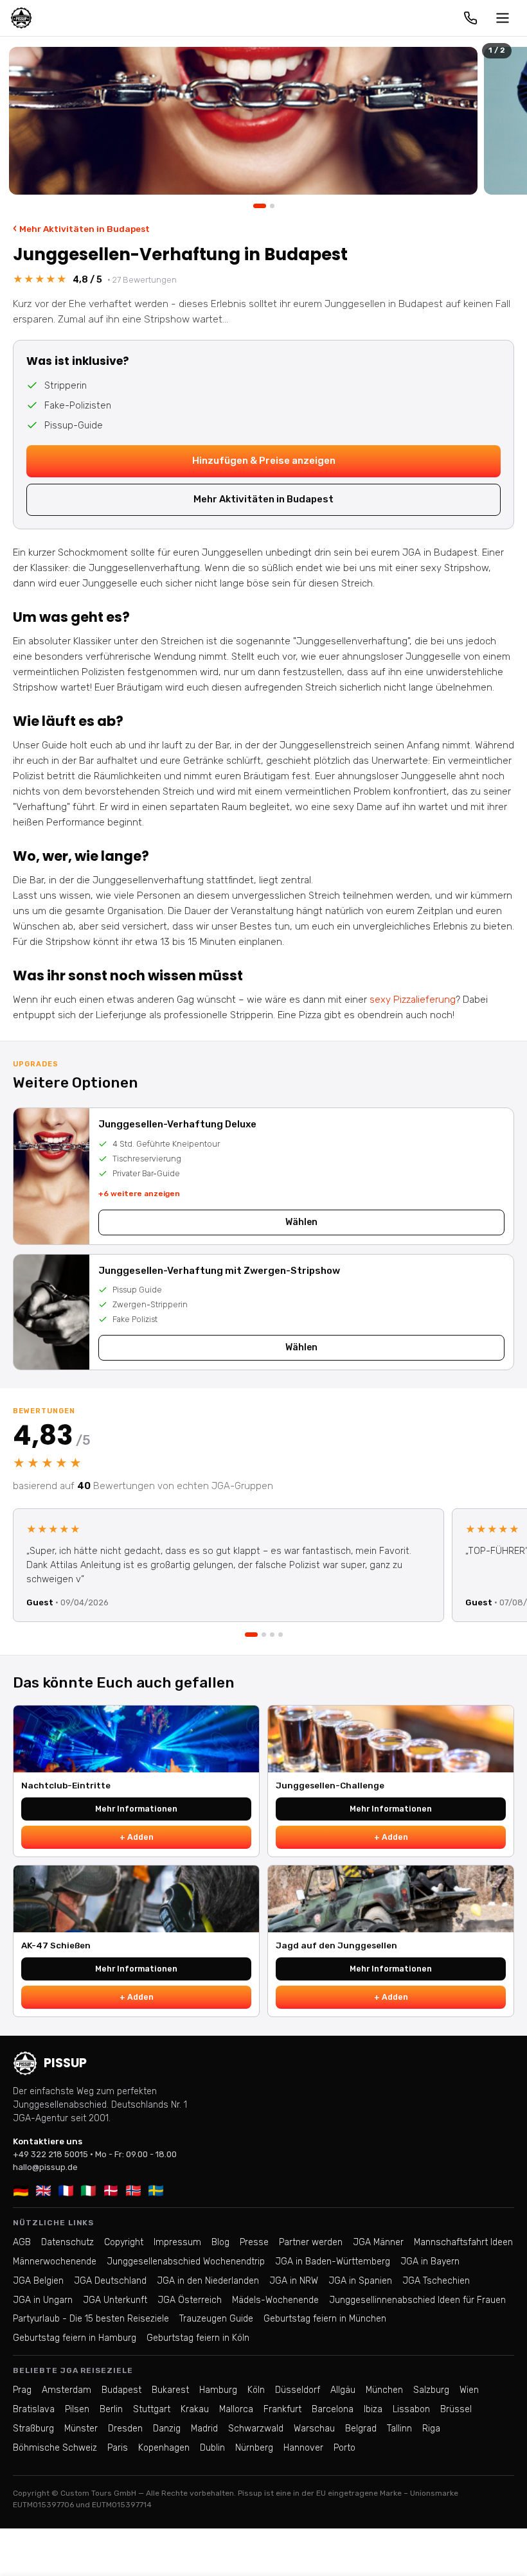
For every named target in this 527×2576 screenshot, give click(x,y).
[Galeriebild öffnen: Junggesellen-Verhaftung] (243, 121)
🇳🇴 (133, 2191)
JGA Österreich (190, 2300)
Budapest (121, 2390)
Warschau (314, 2429)
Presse (254, 2242)
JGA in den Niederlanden (208, 2281)
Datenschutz (67, 2242)
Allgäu (343, 2390)
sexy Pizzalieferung (413, 1000)
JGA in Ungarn (43, 2300)
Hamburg (218, 2390)
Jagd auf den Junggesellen (336, 1945)
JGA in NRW (294, 2281)
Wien (469, 2390)
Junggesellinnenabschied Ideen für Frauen (417, 2300)
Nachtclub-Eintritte (66, 1785)
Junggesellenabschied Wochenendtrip (186, 2262)
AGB (22, 2242)
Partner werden (311, 2242)
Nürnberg (254, 2448)
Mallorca (236, 2409)
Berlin (111, 2409)
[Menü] (503, 18)
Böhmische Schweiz (55, 2448)
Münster (81, 2429)
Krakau (195, 2409)
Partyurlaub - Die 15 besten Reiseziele (91, 2319)
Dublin (212, 2448)
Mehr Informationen (136, 1809)
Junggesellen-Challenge (330, 1785)
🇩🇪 (21, 2191)
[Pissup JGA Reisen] (21, 18)
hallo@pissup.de (45, 2167)
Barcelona (333, 2409)
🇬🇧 (43, 2191)
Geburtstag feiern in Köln (198, 2338)
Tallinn (399, 2429)
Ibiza (373, 2409)
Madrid (204, 2429)
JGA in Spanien (360, 2281)
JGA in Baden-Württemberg (333, 2262)
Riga (431, 2429)
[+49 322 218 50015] (470, 18)
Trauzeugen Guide (216, 2319)
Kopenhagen (164, 2448)
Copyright (124, 2242)
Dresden (125, 2429)
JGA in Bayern (430, 2262)
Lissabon (411, 2409)
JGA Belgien (38, 2281)
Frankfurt (282, 2409)
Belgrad (361, 2429)
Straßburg (33, 2429)
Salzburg (431, 2390)
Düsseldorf (298, 2390)
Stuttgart (152, 2409)
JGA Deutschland (110, 2281)
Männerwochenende (55, 2262)
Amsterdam (67, 2390)
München (384, 2390)
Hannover (303, 2448)
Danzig (167, 2429)
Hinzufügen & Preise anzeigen (264, 461)
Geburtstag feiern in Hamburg (75, 2338)
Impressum (177, 2242)
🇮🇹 (88, 2191)
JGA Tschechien (436, 2281)
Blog (220, 2242)
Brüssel (456, 2409)
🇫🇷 (66, 2191)
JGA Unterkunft (115, 2300)
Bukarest (170, 2390)
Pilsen (77, 2409)
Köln (256, 2390)
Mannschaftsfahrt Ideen (463, 2242)
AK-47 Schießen (56, 1945)
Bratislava (34, 2409)
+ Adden (137, 1837)
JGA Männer (378, 2242)
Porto (344, 2448)
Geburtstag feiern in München (325, 2319)
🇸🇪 (156, 2191)
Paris (118, 2448)
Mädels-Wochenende (275, 2300)
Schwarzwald (256, 2429)
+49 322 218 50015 (50, 2154)
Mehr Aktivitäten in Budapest (81, 228)
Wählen (301, 1222)
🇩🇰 (111, 2191)
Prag (22, 2390)
